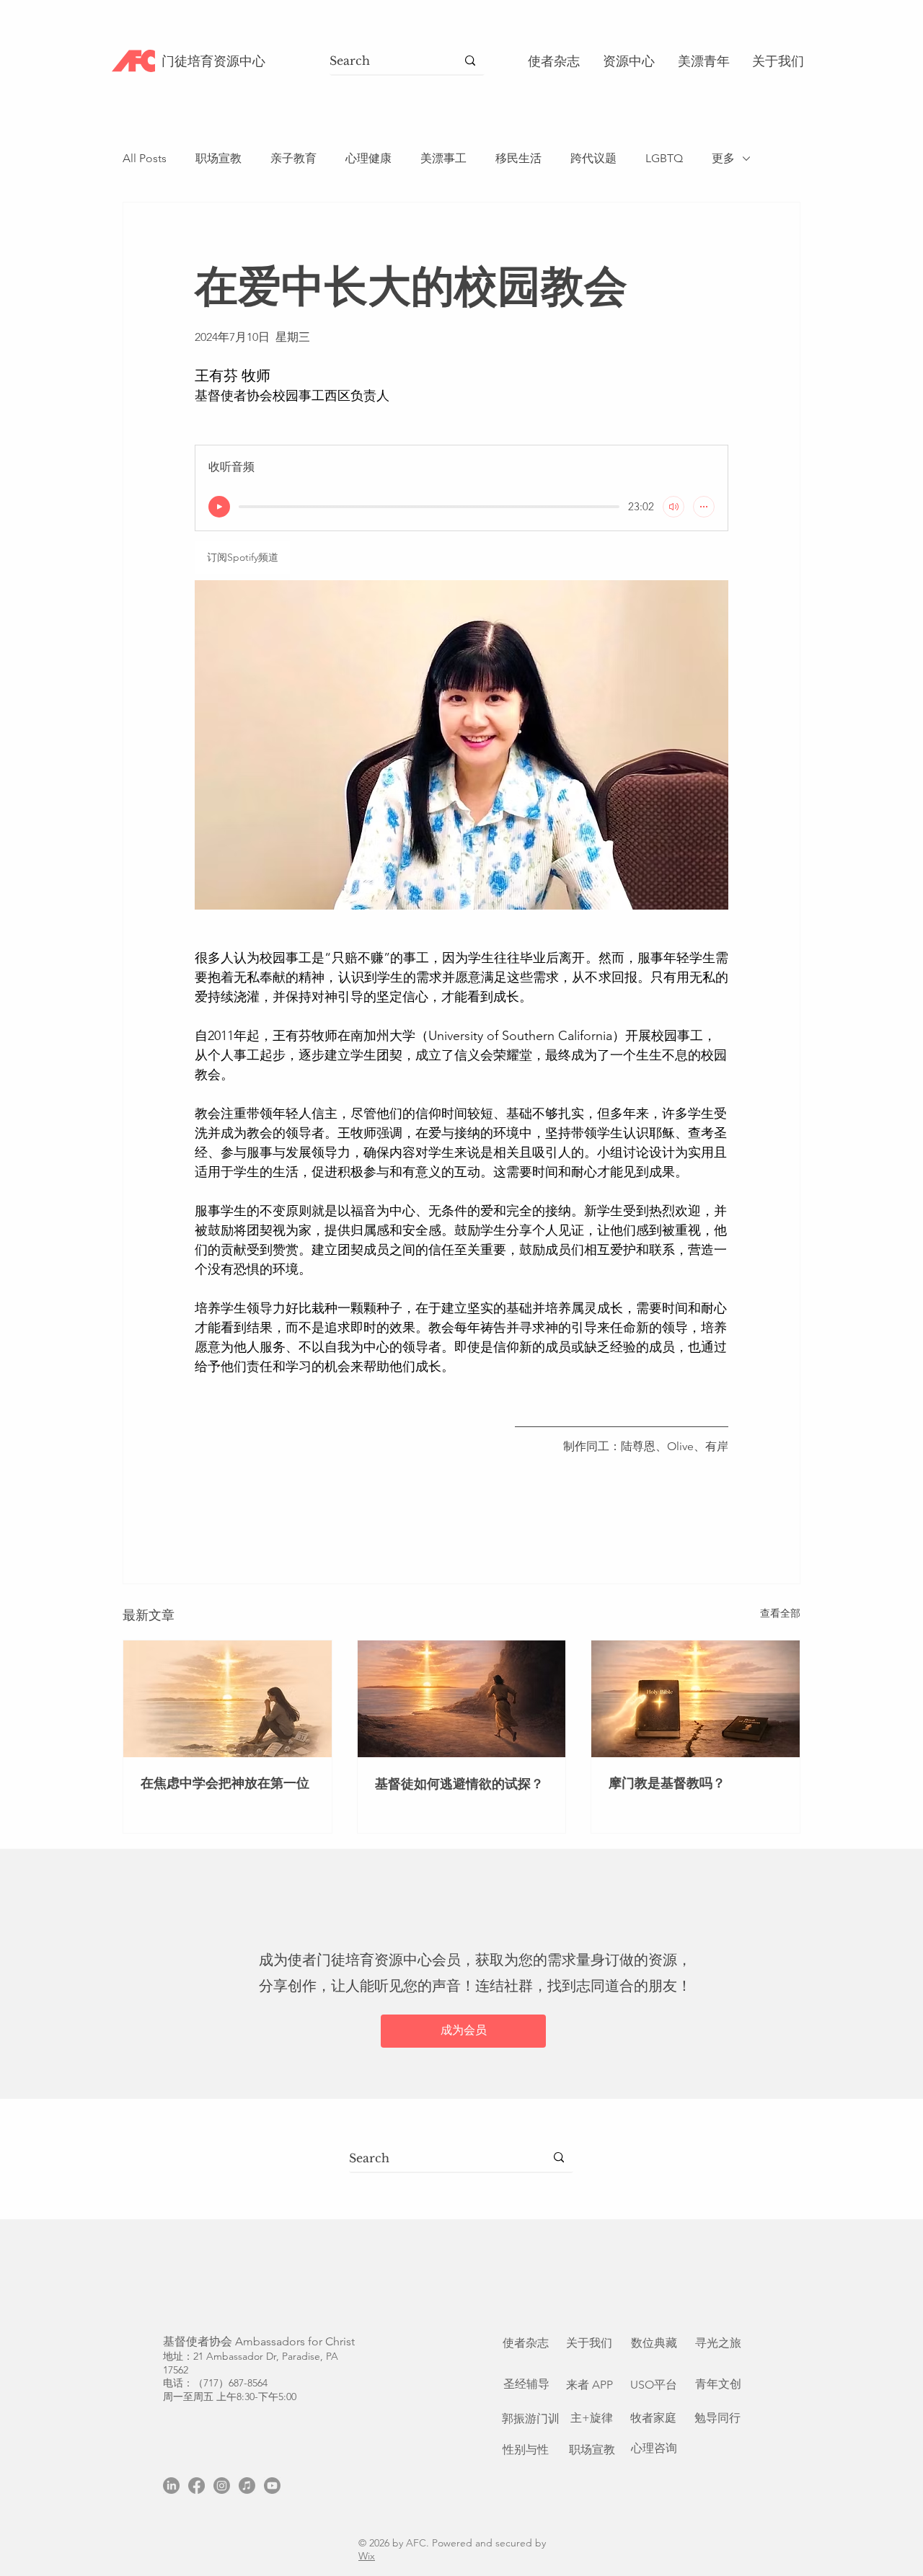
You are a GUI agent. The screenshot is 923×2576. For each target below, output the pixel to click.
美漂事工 (443, 158)
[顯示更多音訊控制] (704, 507)
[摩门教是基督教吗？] (695, 1699)
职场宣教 (218, 158)
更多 (723, 158)
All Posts (145, 158)
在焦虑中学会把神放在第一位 (225, 1783)
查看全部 (780, 1613)
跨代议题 (593, 158)
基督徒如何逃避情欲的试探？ (459, 1784)
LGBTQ (664, 158)
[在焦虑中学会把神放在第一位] (228, 1699)
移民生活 (518, 158)
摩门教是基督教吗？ (667, 1783)
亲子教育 (293, 158)
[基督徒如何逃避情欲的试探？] (462, 1699)
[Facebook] (196, 2486)
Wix (367, 2556)
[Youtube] (272, 2486)
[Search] (470, 61)
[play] (219, 507)
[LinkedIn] (171, 2486)
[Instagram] (222, 2486)
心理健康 (368, 158)
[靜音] (674, 507)
